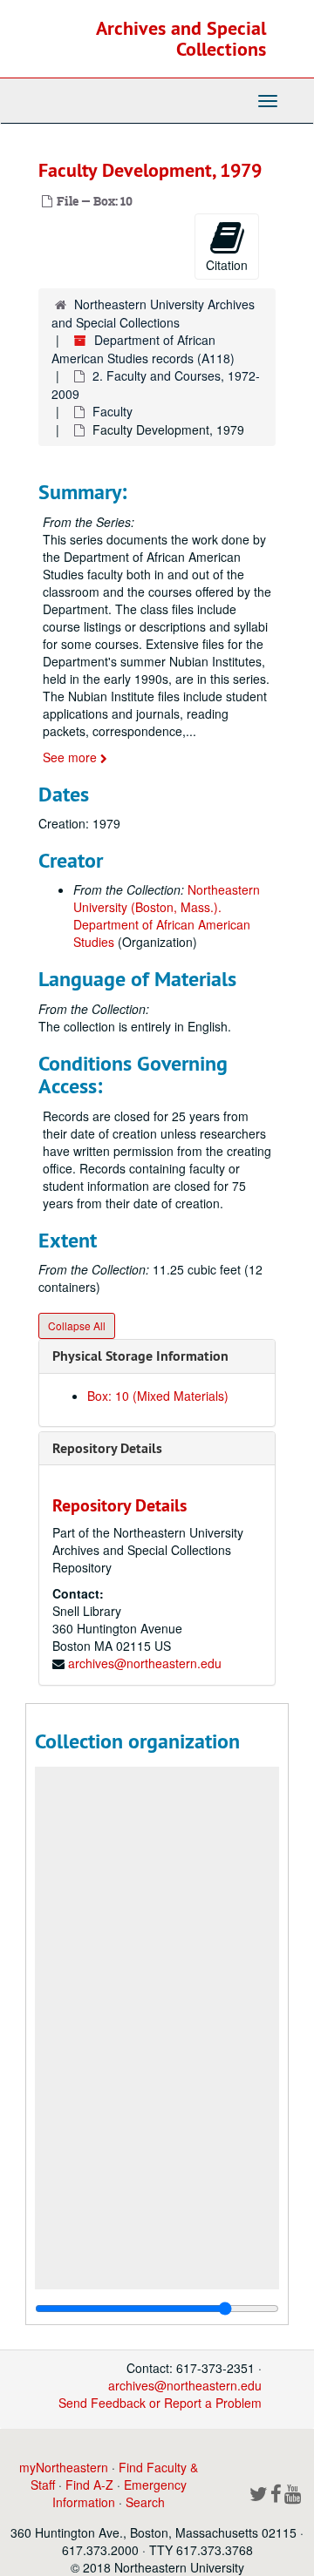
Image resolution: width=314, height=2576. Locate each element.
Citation (227, 265)
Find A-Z (89, 2485)
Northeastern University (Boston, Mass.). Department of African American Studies (167, 916)
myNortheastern (64, 2467)
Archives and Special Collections (181, 38)
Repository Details (107, 1448)
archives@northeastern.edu (145, 1663)
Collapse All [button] (77, 1325)
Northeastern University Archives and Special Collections (153, 313)
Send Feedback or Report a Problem (160, 2403)
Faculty (113, 411)
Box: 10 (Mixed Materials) (158, 1396)
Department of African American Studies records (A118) (143, 349)
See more (72, 757)
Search (145, 2502)
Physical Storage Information (140, 1356)
